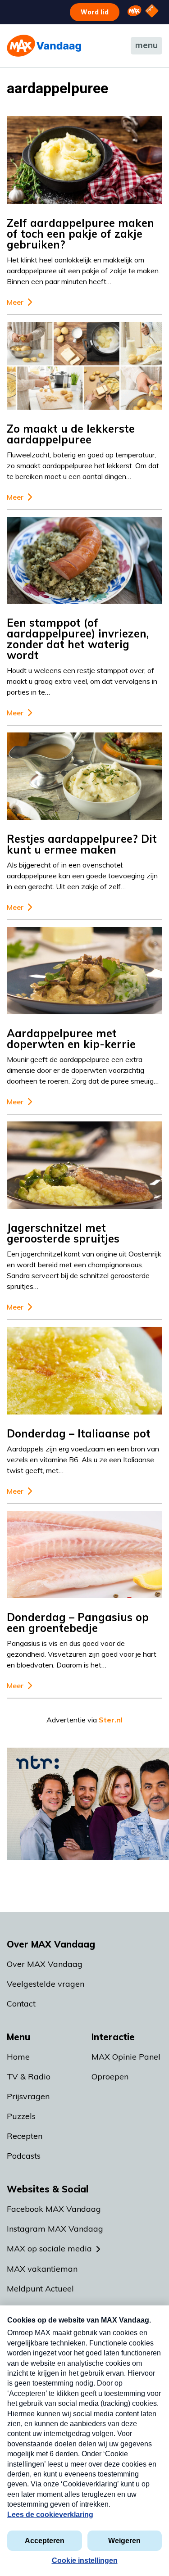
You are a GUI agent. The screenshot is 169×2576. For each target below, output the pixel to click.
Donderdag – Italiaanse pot (79, 1433)
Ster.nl (111, 1720)
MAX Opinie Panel (126, 2057)
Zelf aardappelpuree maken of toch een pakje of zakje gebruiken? (80, 234)
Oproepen (110, 2077)
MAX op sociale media (49, 2248)
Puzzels (21, 2116)
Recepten (25, 2136)
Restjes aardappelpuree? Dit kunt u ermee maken (82, 844)
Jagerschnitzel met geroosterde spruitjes (63, 1233)
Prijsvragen (28, 2096)
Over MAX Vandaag (45, 1964)
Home (18, 2057)
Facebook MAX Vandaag (54, 2209)
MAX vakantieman (42, 2269)
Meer (15, 302)
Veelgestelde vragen (46, 1984)
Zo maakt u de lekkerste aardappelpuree (71, 434)
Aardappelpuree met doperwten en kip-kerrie (71, 1039)
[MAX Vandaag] (44, 46)
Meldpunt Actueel (40, 2289)
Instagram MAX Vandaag (55, 2229)
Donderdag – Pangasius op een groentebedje (78, 1622)
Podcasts (24, 2156)
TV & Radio (29, 2077)
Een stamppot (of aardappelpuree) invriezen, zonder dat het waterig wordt (78, 639)
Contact (21, 2004)
